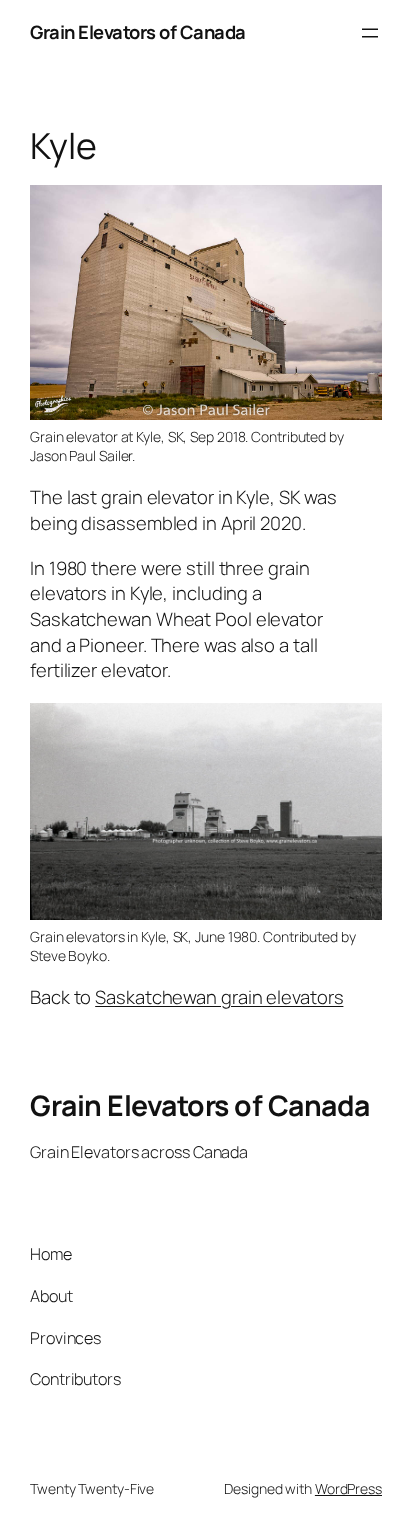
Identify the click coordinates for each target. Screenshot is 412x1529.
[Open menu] (370, 33)
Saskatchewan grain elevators (219, 997)
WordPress (348, 1488)
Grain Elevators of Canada (138, 32)
